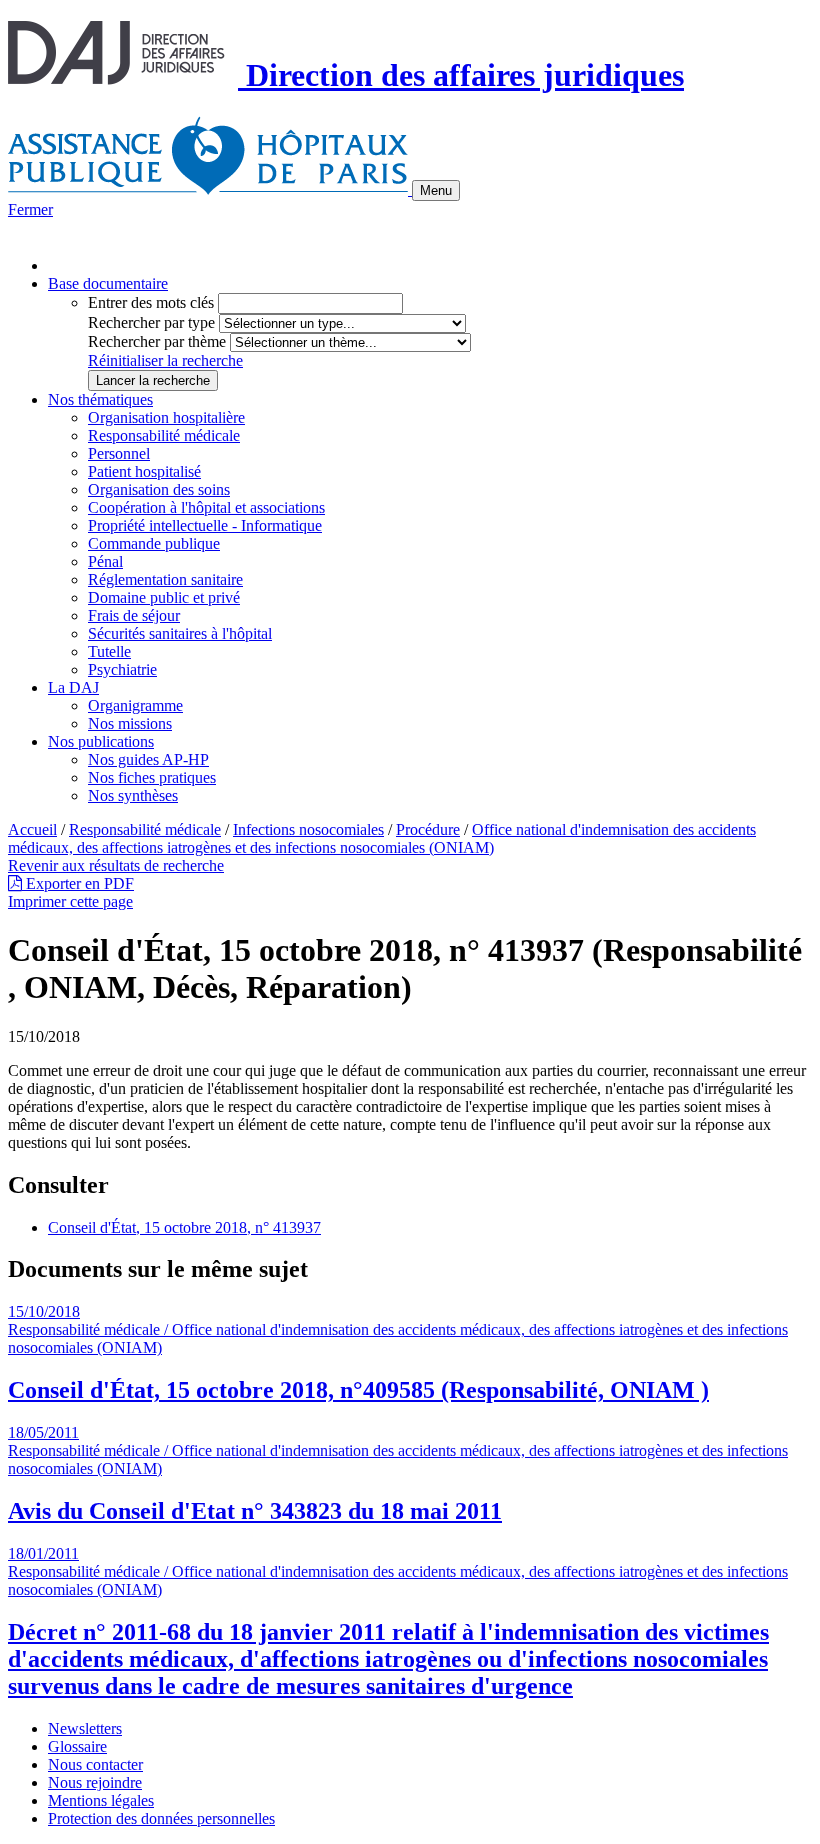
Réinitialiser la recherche (165, 360)
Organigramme (135, 705)
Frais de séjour (134, 615)
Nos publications (101, 741)
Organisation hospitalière (166, 417)
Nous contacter (95, 1764)
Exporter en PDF (78, 883)
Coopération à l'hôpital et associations (206, 507)
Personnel (119, 453)
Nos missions (130, 723)
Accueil (32, 829)
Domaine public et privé (164, 597)
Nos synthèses (133, 795)
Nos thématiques (100, 399)
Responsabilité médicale (164, 435)
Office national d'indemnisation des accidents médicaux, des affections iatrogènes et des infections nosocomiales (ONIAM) (382, 838)
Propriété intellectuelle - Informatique (205, 525)
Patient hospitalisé (144, 471)
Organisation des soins (159, 489)
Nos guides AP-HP (148, 759)
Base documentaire (108, 283)
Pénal (105, 561)
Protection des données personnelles (161, 1818)
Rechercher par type (151, 322)
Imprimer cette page (70, 901)
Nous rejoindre (95, 1782)
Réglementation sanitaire (165, 579)
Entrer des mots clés (151, 302)
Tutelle (109, 651)
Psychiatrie (122, 669)
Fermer (30, 209)
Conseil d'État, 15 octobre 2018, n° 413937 (184, 1227)
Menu (436, 190)
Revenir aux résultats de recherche (116, 865)
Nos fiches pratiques (152, 777)
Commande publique (154, 543)
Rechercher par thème (157, 341)
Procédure (428, 829)
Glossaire (77, 1746)
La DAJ (73, 687)
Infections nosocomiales (308, 829)
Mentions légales (101, 1800)
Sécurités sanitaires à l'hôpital (180, 633)
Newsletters (85, 1728)
